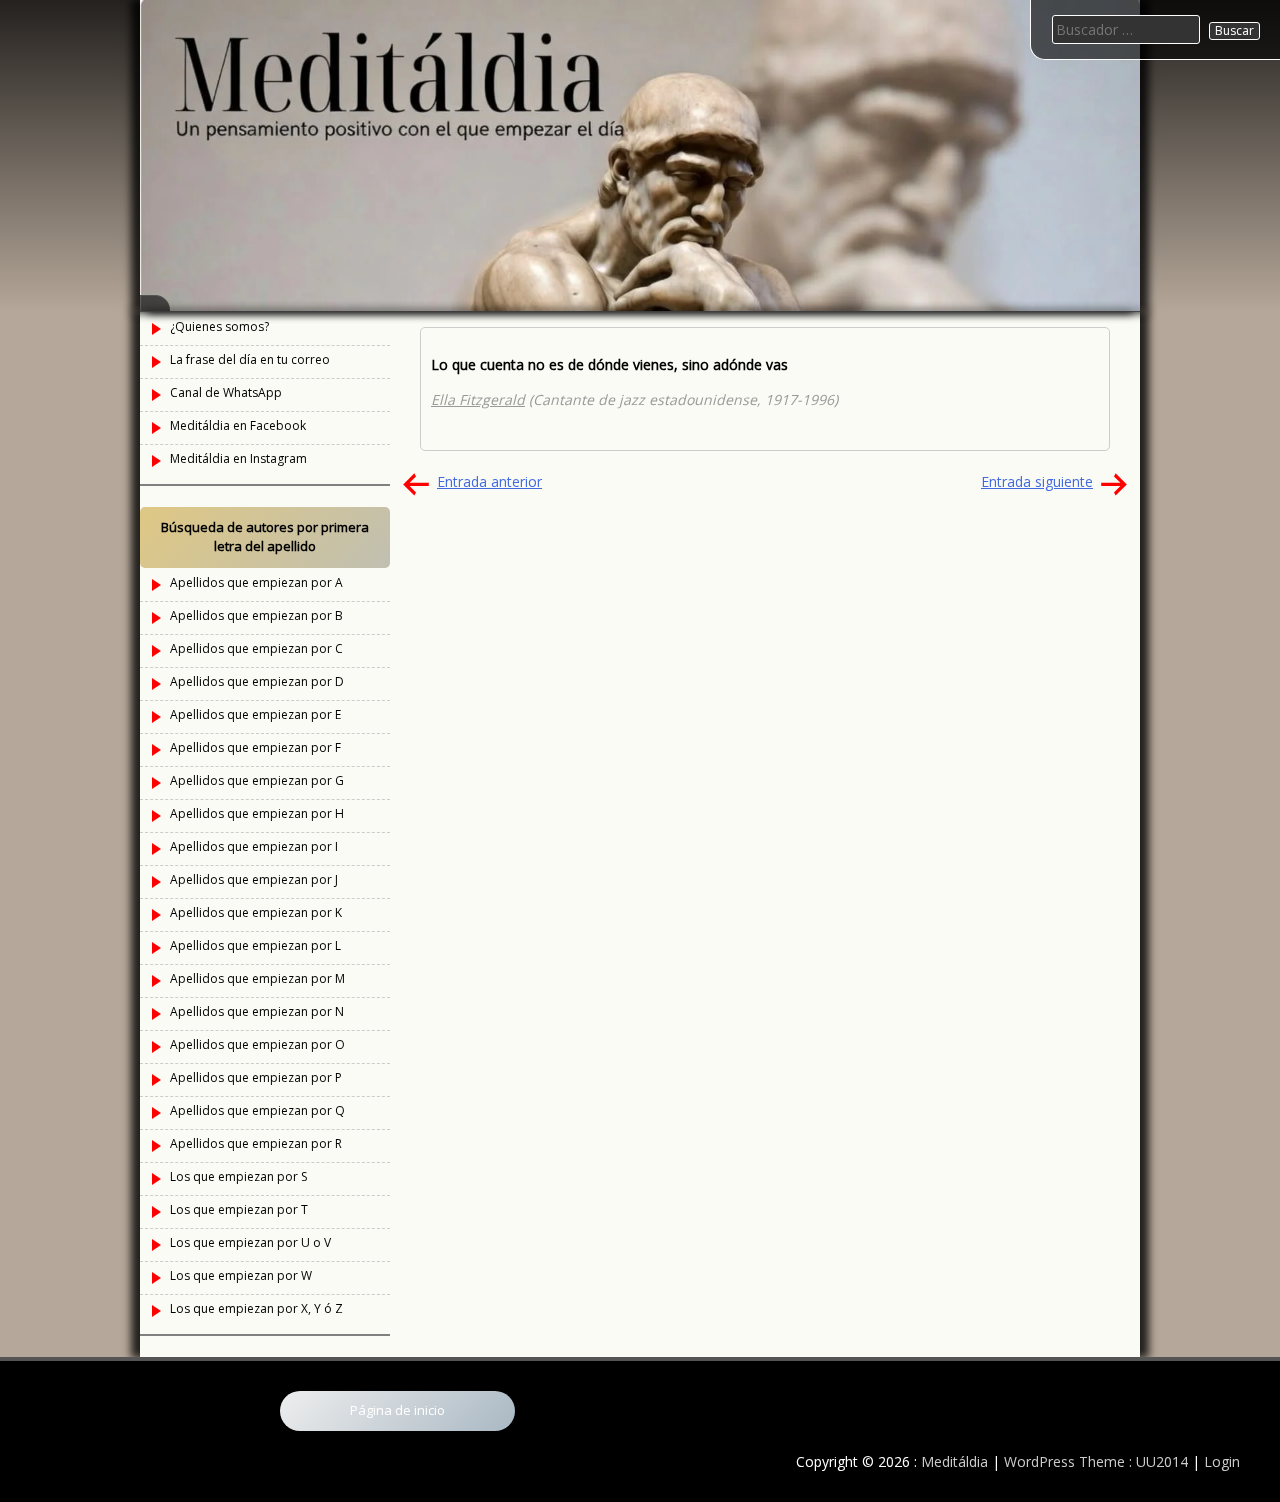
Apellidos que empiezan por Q (257, 1110)
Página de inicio (397, 1410)
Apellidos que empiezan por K (256, 912)
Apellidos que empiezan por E (255, 714)
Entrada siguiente (1037, 481)
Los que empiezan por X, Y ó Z (256, 1308)
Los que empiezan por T (239, 1209)
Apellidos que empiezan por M (257, 978)
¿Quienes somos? (219, 326)
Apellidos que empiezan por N (257, 1011)
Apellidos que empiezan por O (257, 1044)
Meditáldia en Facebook (238, 425)
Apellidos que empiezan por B (256, 615)
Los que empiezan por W (241, 1275)
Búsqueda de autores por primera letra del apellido (265, 537)
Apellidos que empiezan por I (254, 846)
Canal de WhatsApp (226, 392)
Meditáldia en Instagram (238, 458)
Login (1222, 1461)
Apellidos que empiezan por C (256, 648)
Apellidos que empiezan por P (256, 1077)
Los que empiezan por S (238, 1176)
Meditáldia (954, 1461)
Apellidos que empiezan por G (257, 780)
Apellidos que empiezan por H (257, 813)
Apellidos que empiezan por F (255, 747)
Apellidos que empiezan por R (256, 1143)
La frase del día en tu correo (250, 359)
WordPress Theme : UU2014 (1096, 1461)
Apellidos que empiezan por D (257, 681)
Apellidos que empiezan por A (256, 582)
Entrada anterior (489, 481)
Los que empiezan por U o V (250, 1242)
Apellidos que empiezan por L (255, 945)
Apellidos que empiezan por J (254, 879)
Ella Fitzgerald (478, 399)
